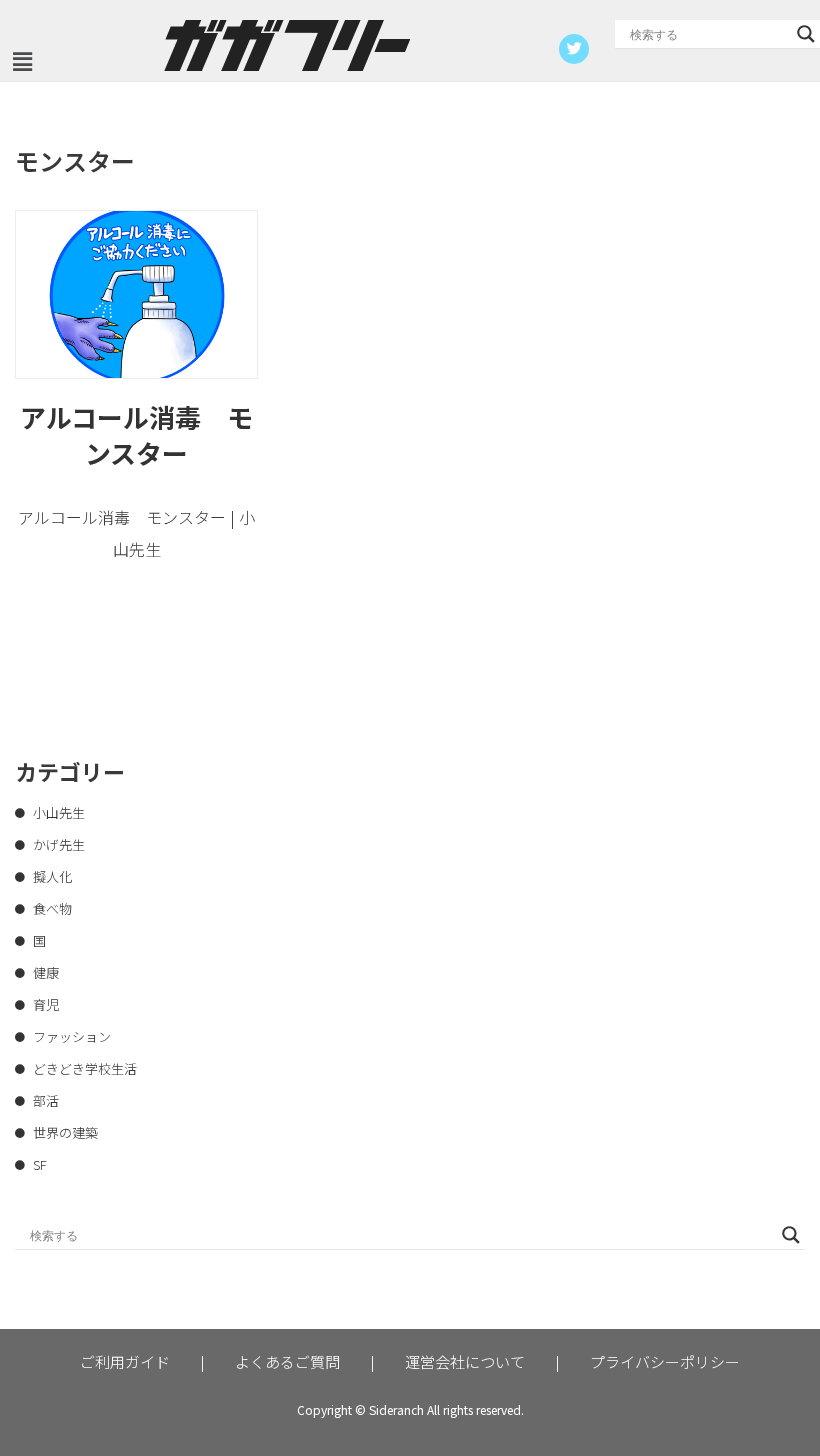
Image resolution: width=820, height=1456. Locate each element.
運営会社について (465, 1361)
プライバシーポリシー (665, 1361)
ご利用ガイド (125, 1361)
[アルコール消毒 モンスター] (136, 294)
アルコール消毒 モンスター (136, 434)
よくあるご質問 (287, 1361)
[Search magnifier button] (806, 34)
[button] (22, 61)
